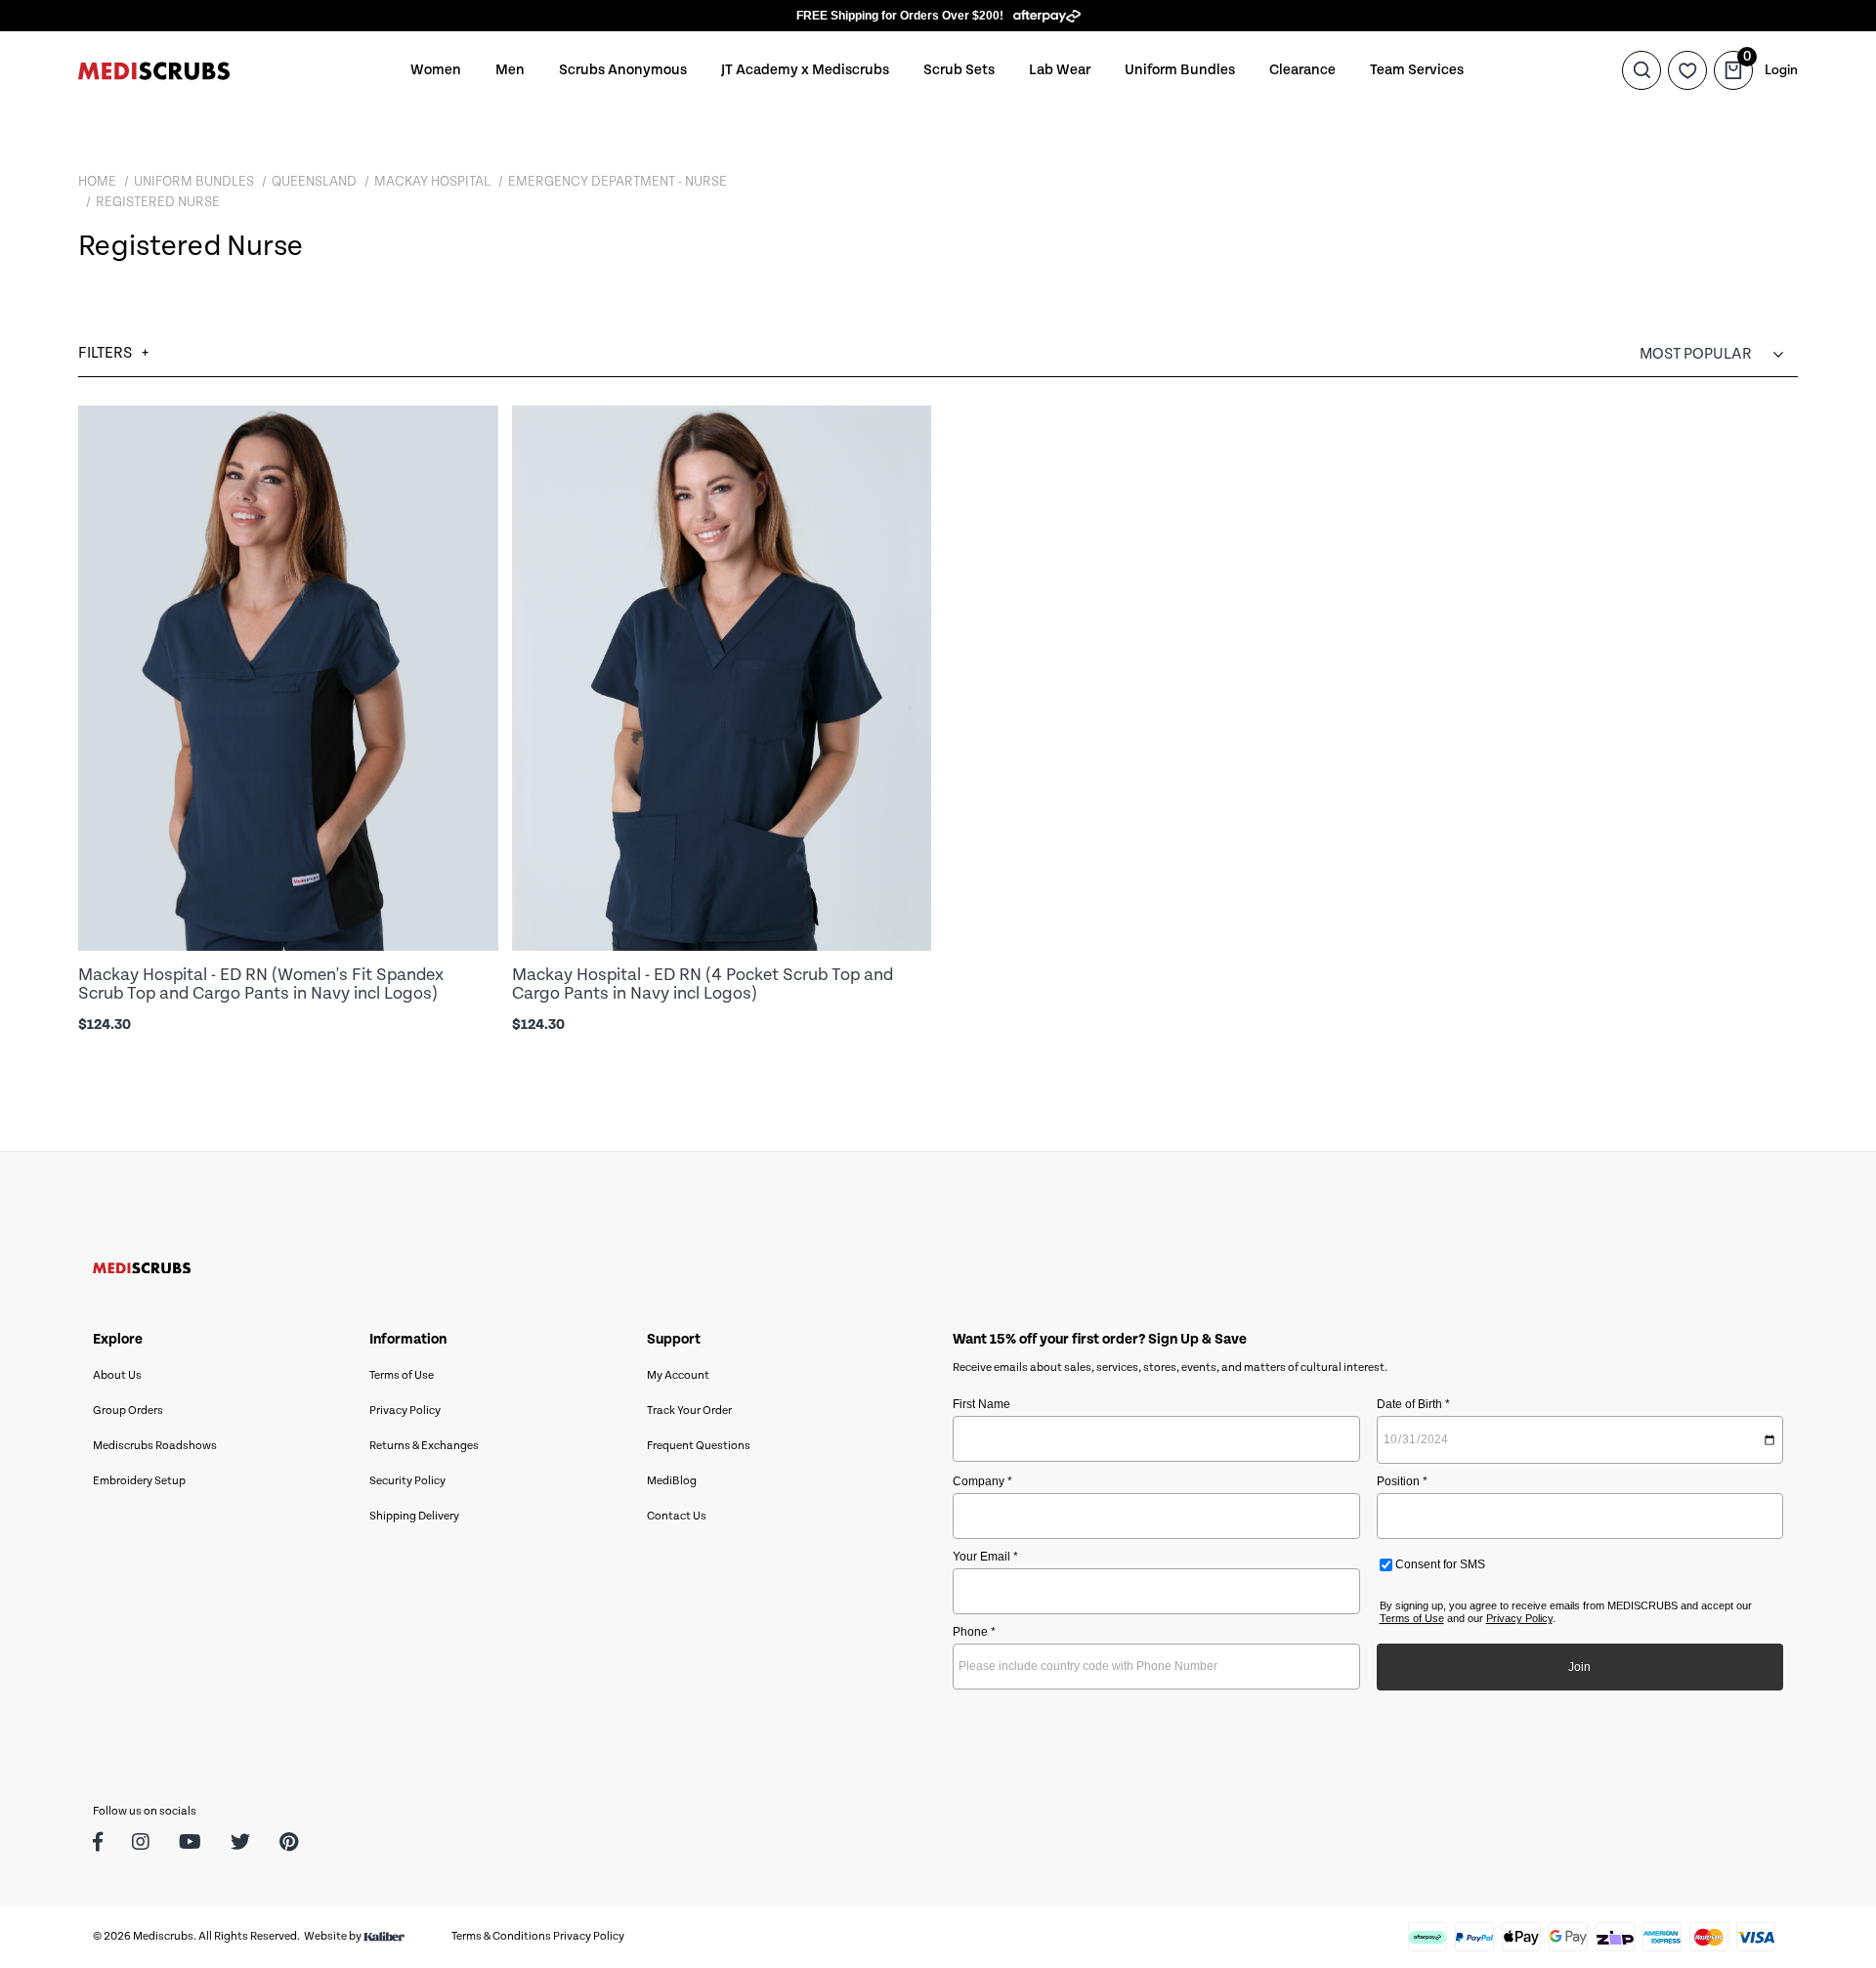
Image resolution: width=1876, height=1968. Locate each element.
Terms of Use (402, 1375)
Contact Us (677, 1516)
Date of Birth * (1413, 1404)
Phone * (974, 1632)
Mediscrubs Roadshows (155, 1446)
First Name (981, 1404)
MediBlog (672, 1481)
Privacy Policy (405, 1411)
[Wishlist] (1687, 70)
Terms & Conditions (501, 1936)
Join (1579, 1667)
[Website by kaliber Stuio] (384, 1936)
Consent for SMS (1439, 1564)
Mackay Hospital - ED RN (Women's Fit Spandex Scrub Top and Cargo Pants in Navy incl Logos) (261, 984)
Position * (1402, 1481)
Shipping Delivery (414, 1516)
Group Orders (128, 1411)
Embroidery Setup (139, 1481)
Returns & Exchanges (424, 1446)
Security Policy (407, 1481)
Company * (982, 1481)
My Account (678, 1375)
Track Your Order (689, 1411)
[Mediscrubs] (154, 70)
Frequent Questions (699, 1446)
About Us (117, 1375)
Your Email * (985, 1557)
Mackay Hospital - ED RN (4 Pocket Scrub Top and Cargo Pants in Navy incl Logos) (703, 984)
